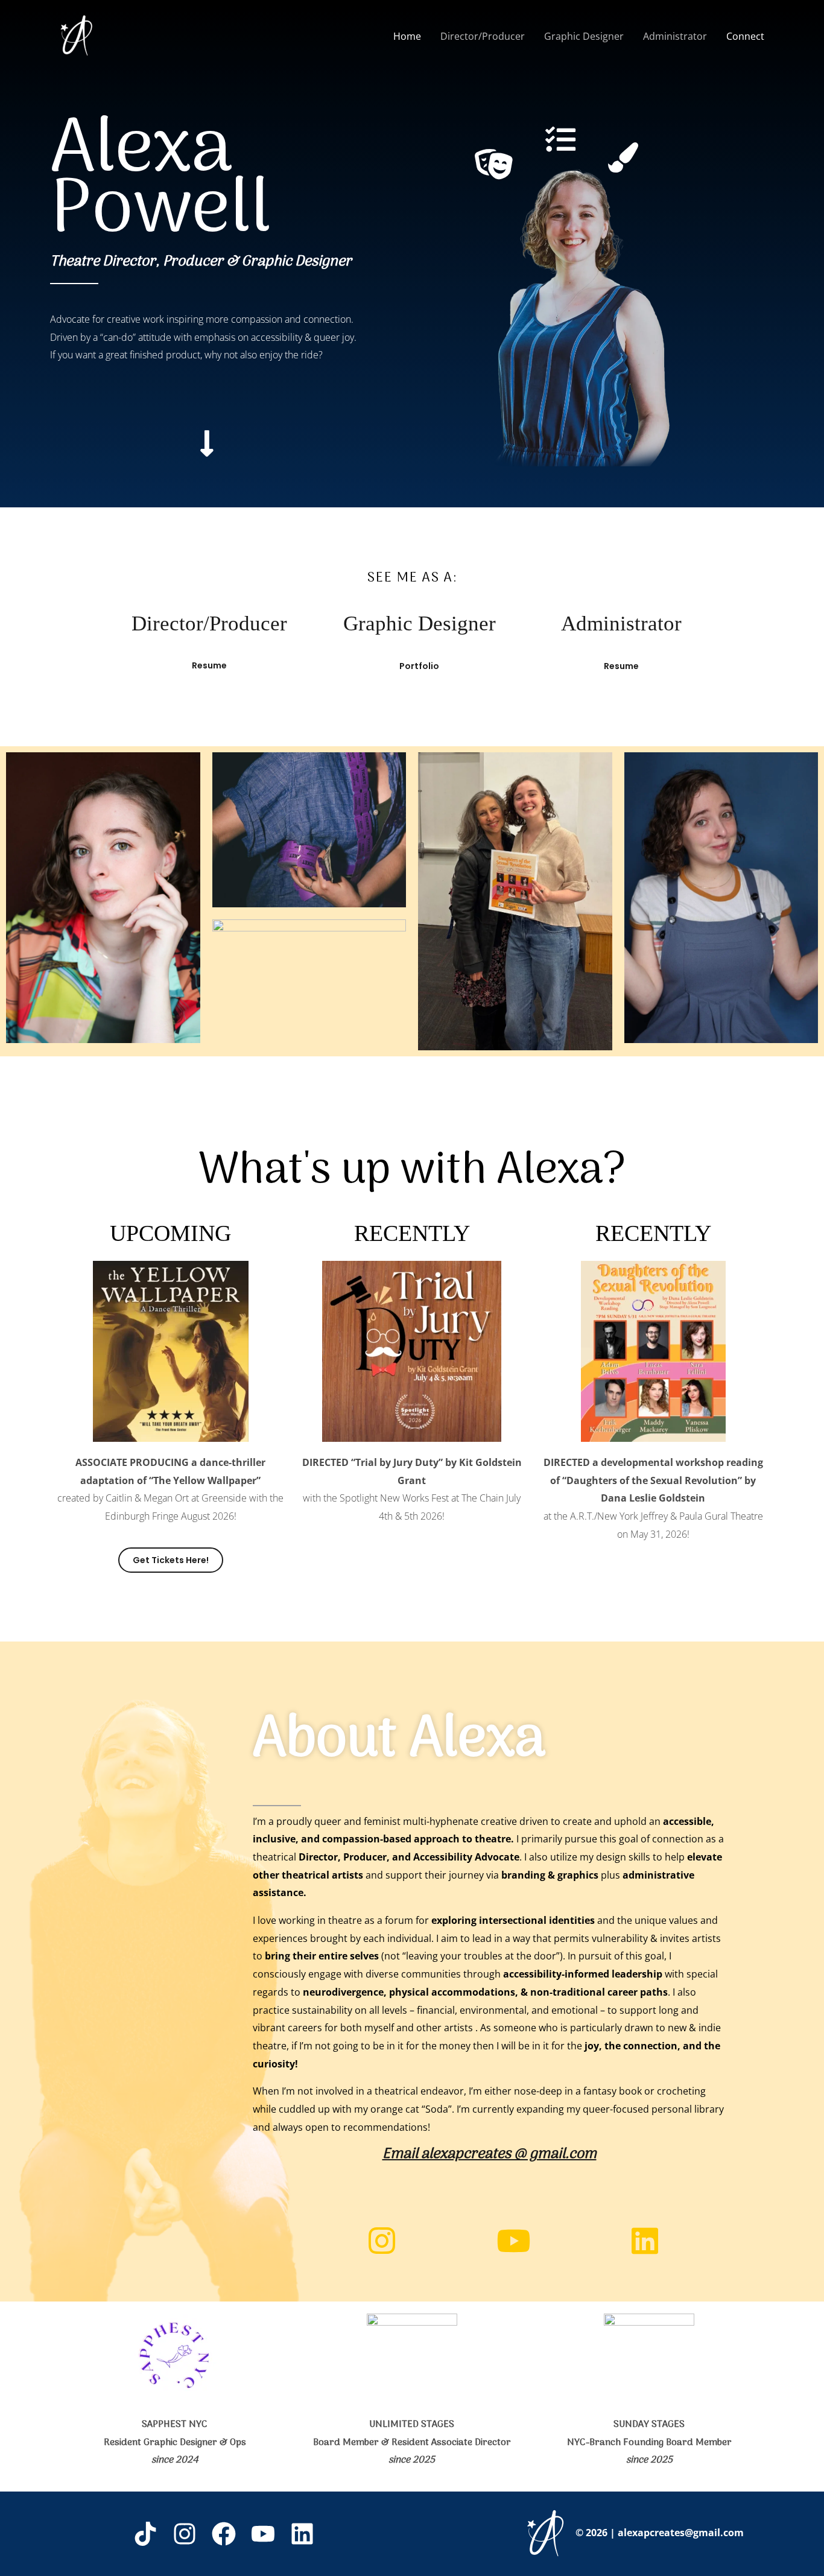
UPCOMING (170, 1233)
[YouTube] (263, 2534)
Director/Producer (483, 36)
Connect (745, 36)
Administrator (675, 36)
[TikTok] (145, 2534)
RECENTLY (412, 1233)
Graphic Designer (584, 36)
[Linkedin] (302, 2534)
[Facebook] (224, 2534)
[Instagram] (185, 2534)
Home (407, 36)
